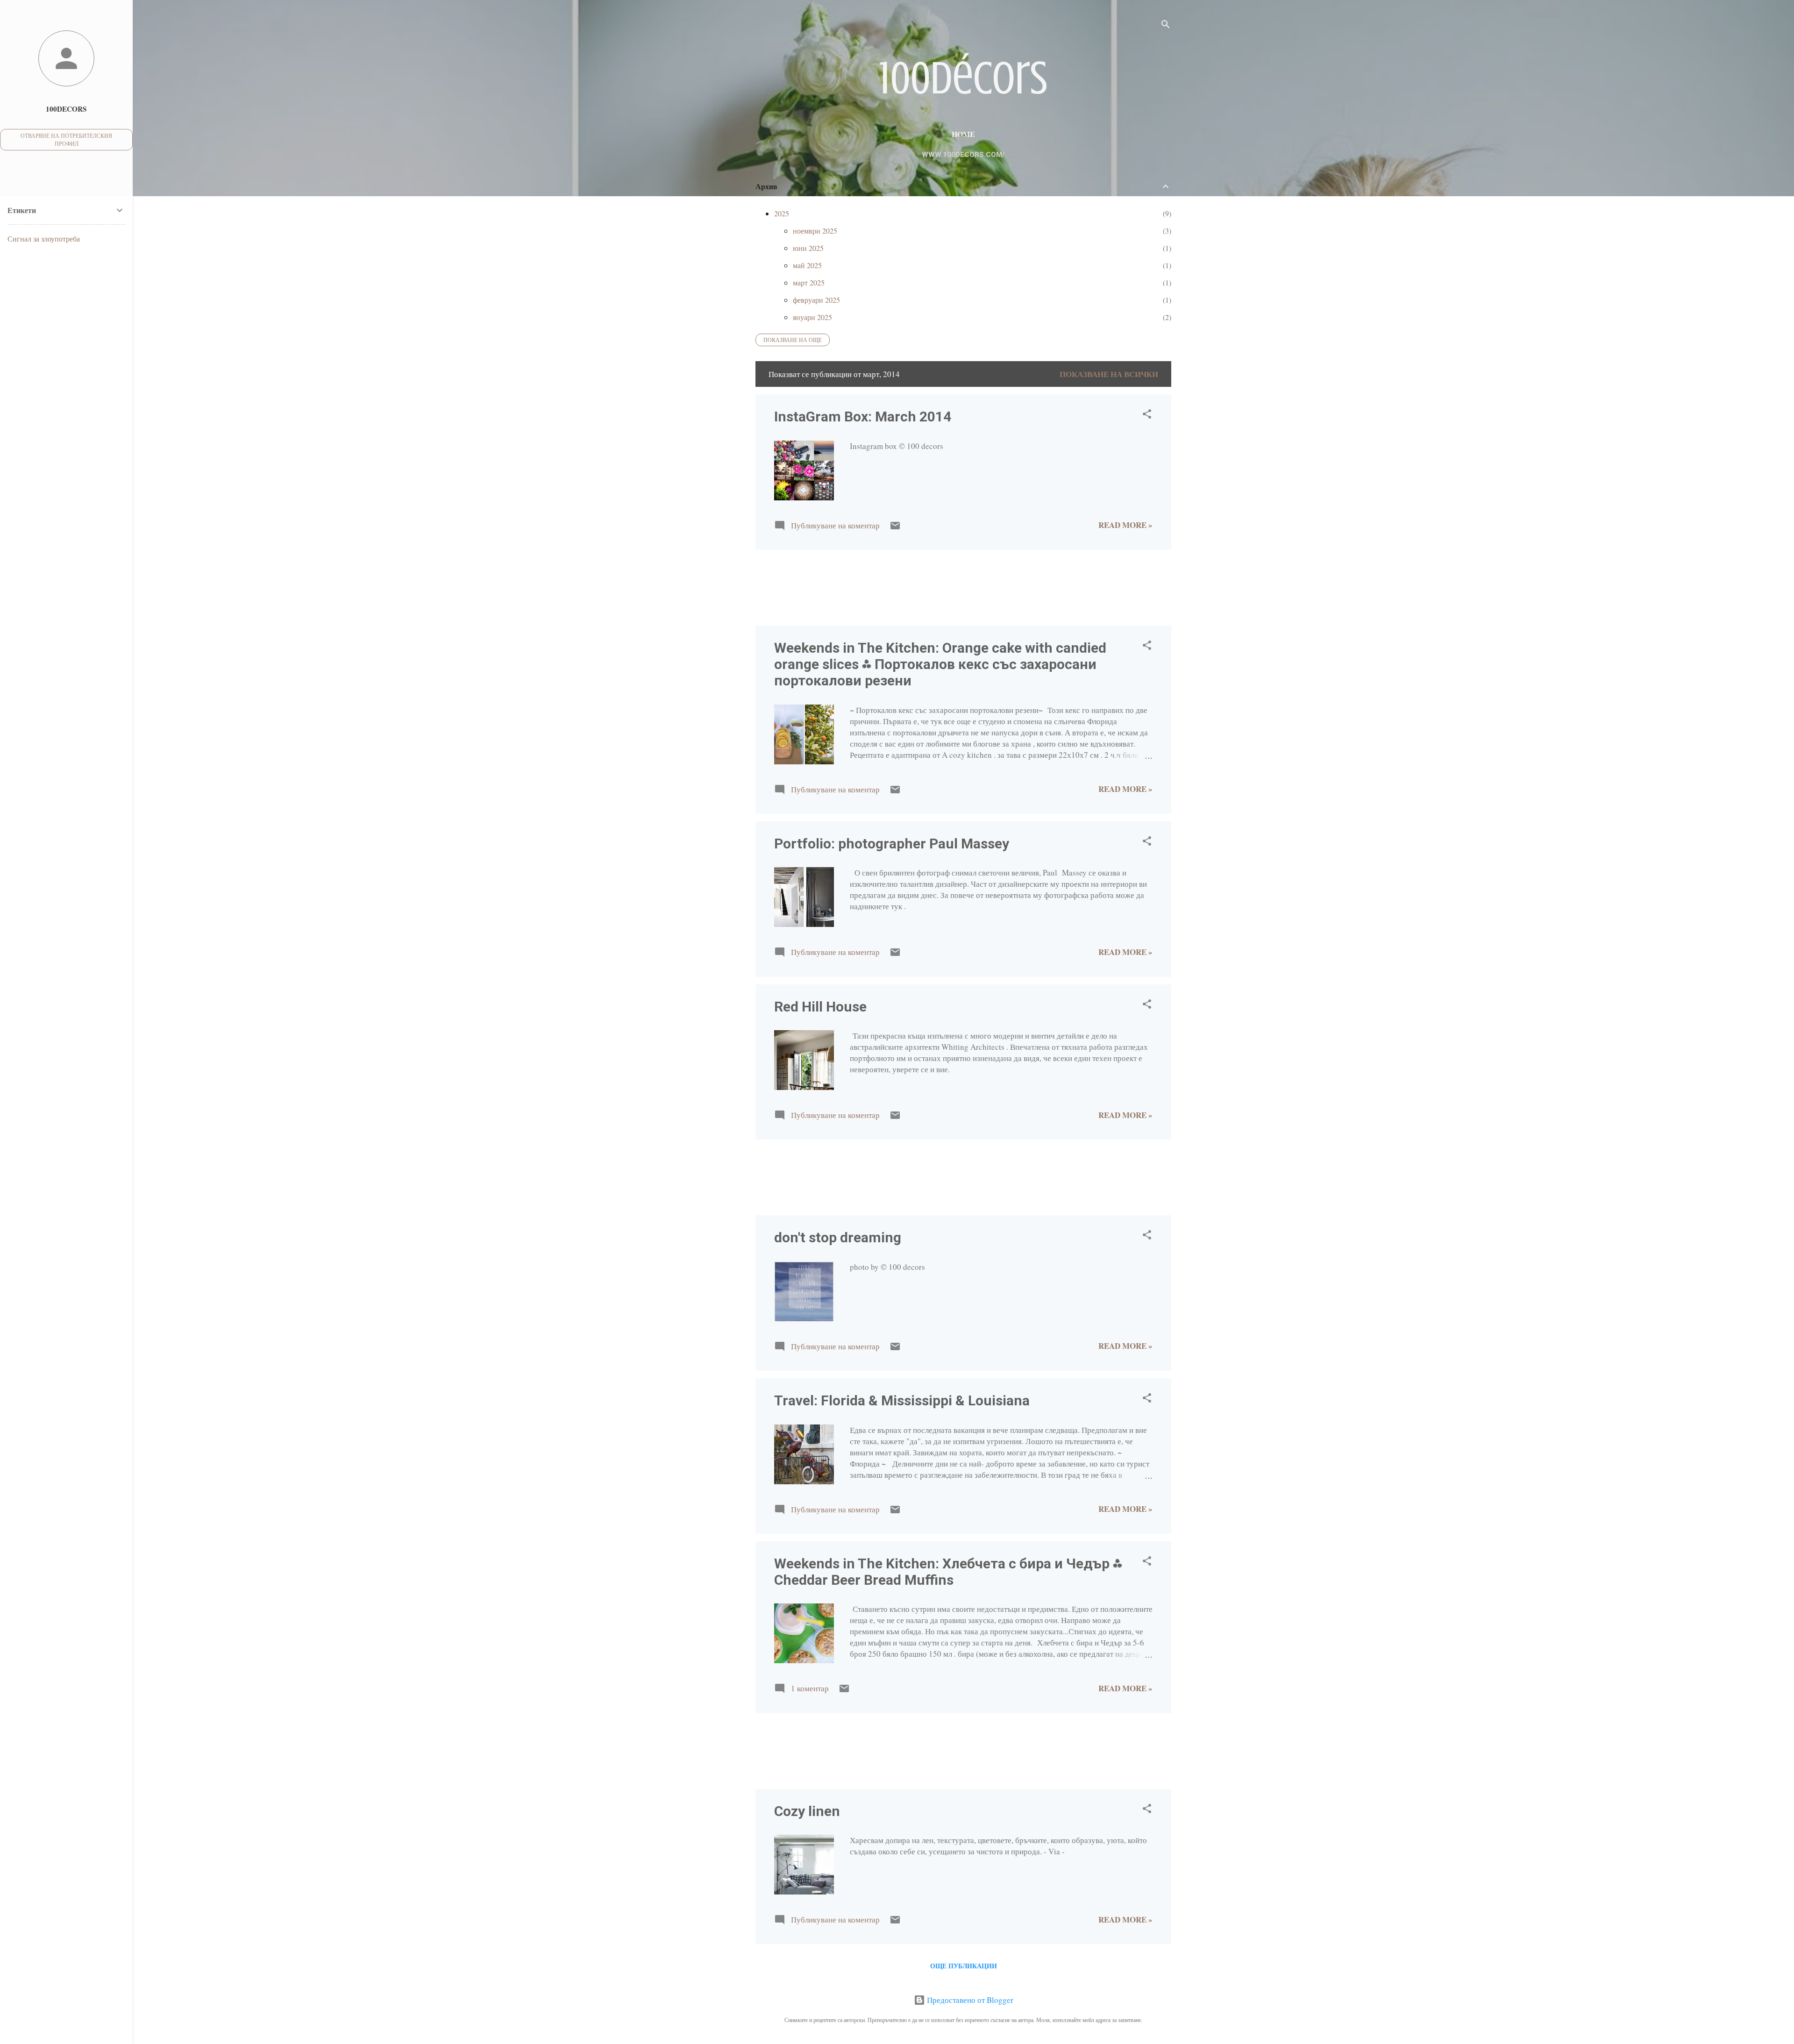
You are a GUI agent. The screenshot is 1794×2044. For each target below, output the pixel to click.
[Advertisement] (785, 587)
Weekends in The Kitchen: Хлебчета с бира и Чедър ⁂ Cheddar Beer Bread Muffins (948, 1572)
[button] (1147, 415)
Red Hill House (820, 1007)
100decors (66, 109)
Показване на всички (1109, 374)
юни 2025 (808, 248)
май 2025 (807, 265)
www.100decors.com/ (963, 155)
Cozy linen (807, 1811)
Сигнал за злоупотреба (44, 239)
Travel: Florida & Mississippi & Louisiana (902, 1400)
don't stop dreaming (838, 1237)
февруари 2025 (816, 300)
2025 (782, 213)
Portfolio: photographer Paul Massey (892, 844)
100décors (963, 78)
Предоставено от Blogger (969, 2000)
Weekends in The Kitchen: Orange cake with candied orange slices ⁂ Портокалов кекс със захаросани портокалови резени (940, 664)
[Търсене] (1166, 25)
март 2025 (809, 282)
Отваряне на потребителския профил (66, 139)
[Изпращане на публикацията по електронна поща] (895, 528)
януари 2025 (812, 317)
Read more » (1125, 525)
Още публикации (964, 1966)
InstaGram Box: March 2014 (863, 417)
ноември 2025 (815, 231)
